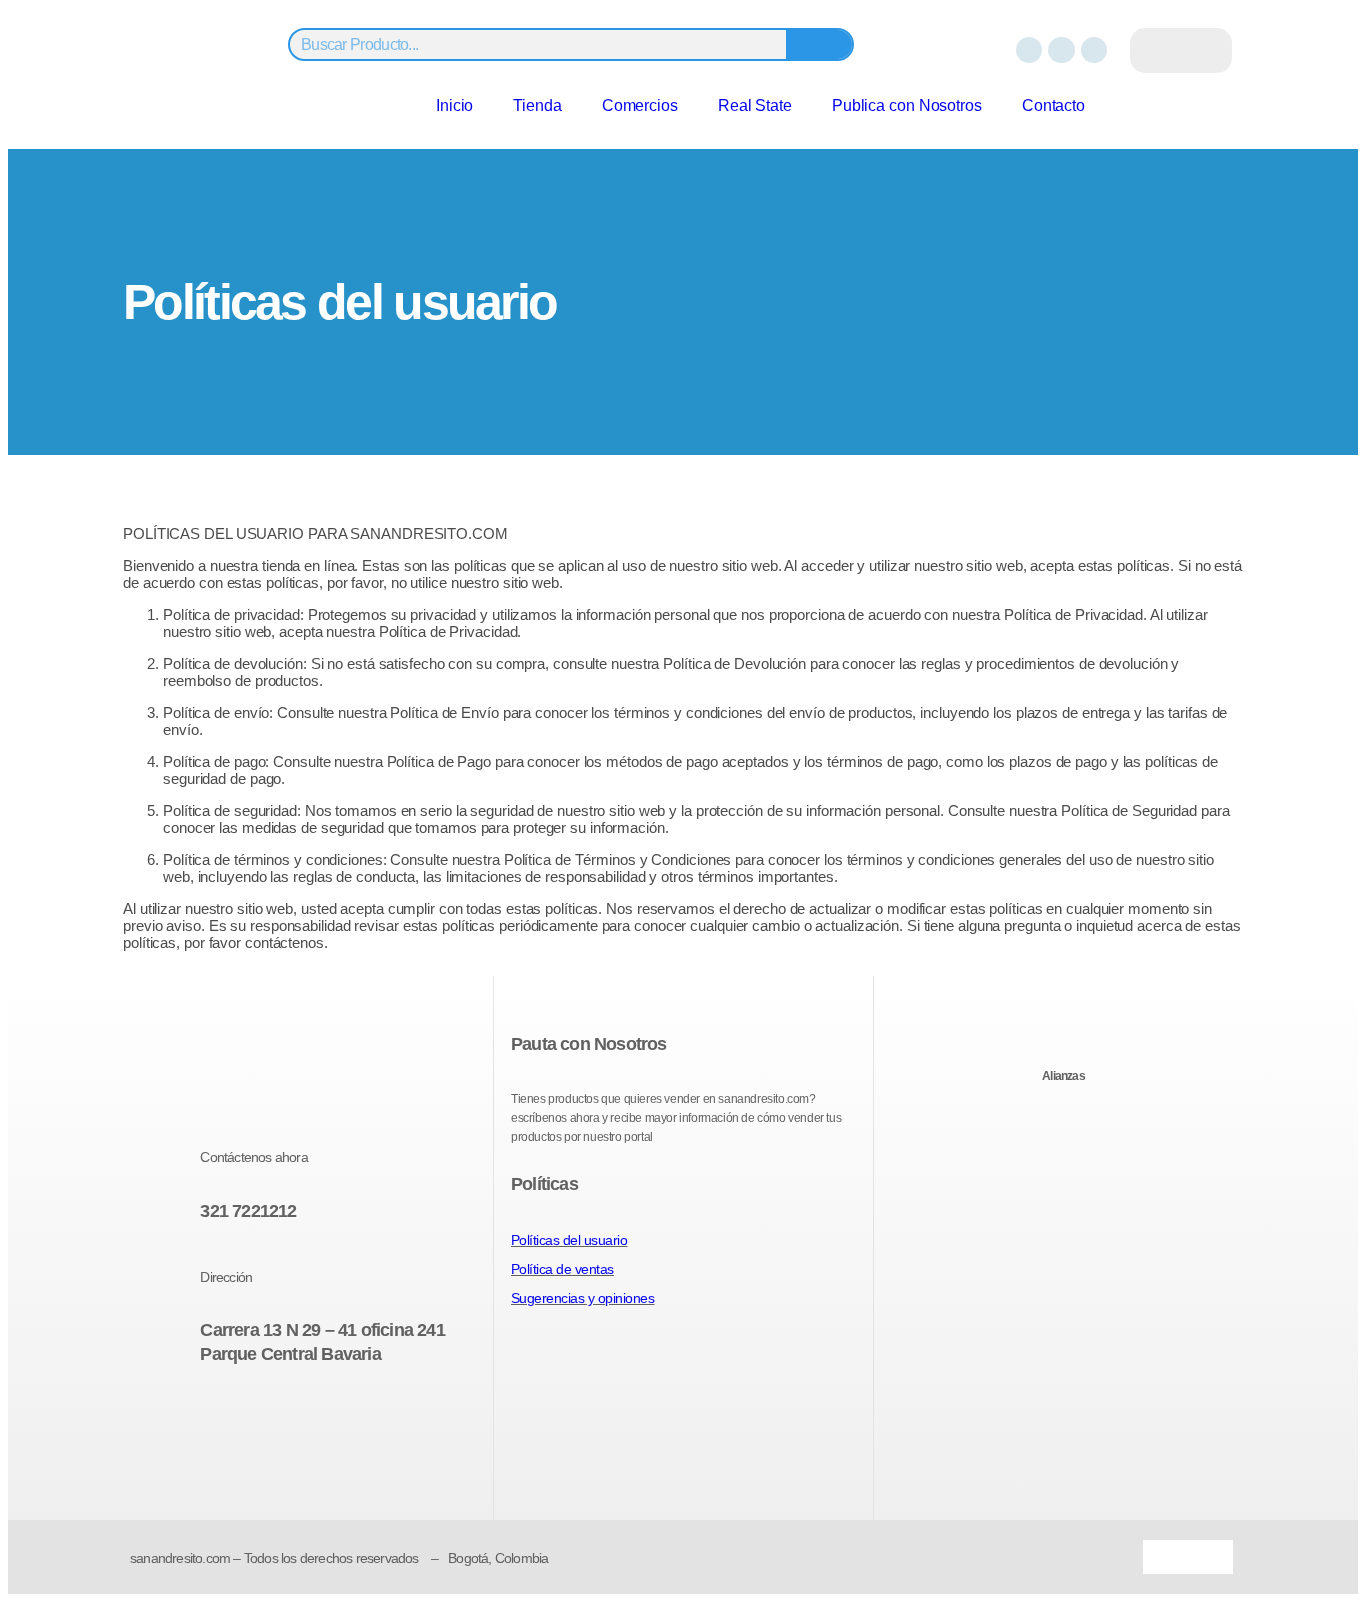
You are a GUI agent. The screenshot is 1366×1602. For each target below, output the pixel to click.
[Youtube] (321, 1416)
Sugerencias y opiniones (583, 1298)
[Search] (819, 44)
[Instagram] (1061, 50)
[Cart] (1181, 50)
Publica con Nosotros (907, 105)
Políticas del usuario (569, 1240)
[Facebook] (1029, 50)
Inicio (454, 105)
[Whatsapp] (1094, 50)
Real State (755, 105)
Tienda (537, 105)
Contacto (1053, 105)
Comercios (640, 105)
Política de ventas (562, 1269)
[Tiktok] (357, 1416)
